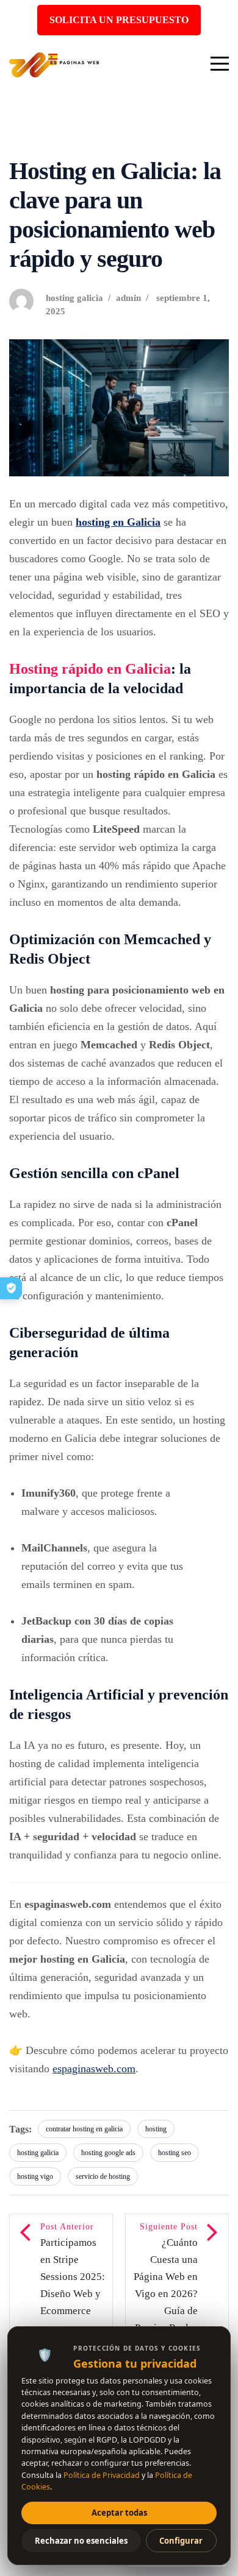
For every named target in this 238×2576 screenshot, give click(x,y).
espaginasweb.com (94, 2069)
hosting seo (175, 2153)
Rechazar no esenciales (81, 2541)
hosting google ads (108, 2153)
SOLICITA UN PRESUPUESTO (119, 20)
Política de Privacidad (102, 2475)
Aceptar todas (119, 2513)
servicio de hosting (103, 2176)
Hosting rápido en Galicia (90, 669)
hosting (156, 2129)
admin (128, 298)
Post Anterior (73, 2295)
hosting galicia (74, 298)
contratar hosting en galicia (84, 2129)
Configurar (181, 2541)
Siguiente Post (166, 2295)
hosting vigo (35, 2176)
